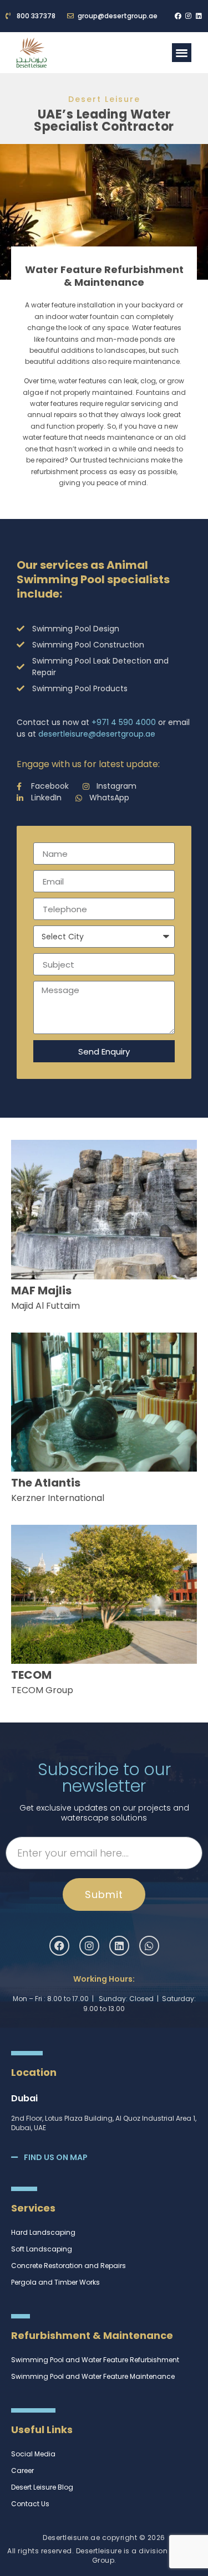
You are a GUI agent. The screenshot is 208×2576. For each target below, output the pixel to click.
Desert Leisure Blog (42, 2487)
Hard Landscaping (43, 2232)
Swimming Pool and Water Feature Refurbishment (95, 2360)
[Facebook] (178, 16)
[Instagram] (189, 16)
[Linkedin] (199, 16)
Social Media (33, 2454)
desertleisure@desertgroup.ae (97, 734)
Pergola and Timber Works (55, 2282)
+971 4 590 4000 (124, 722)
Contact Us (30, 2504)
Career (22, 2470)
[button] (182, 53)
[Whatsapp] (149, 1946)
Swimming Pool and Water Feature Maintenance (93, 2376)
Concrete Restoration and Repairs (69, 2266)
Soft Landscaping (42, 2249)
